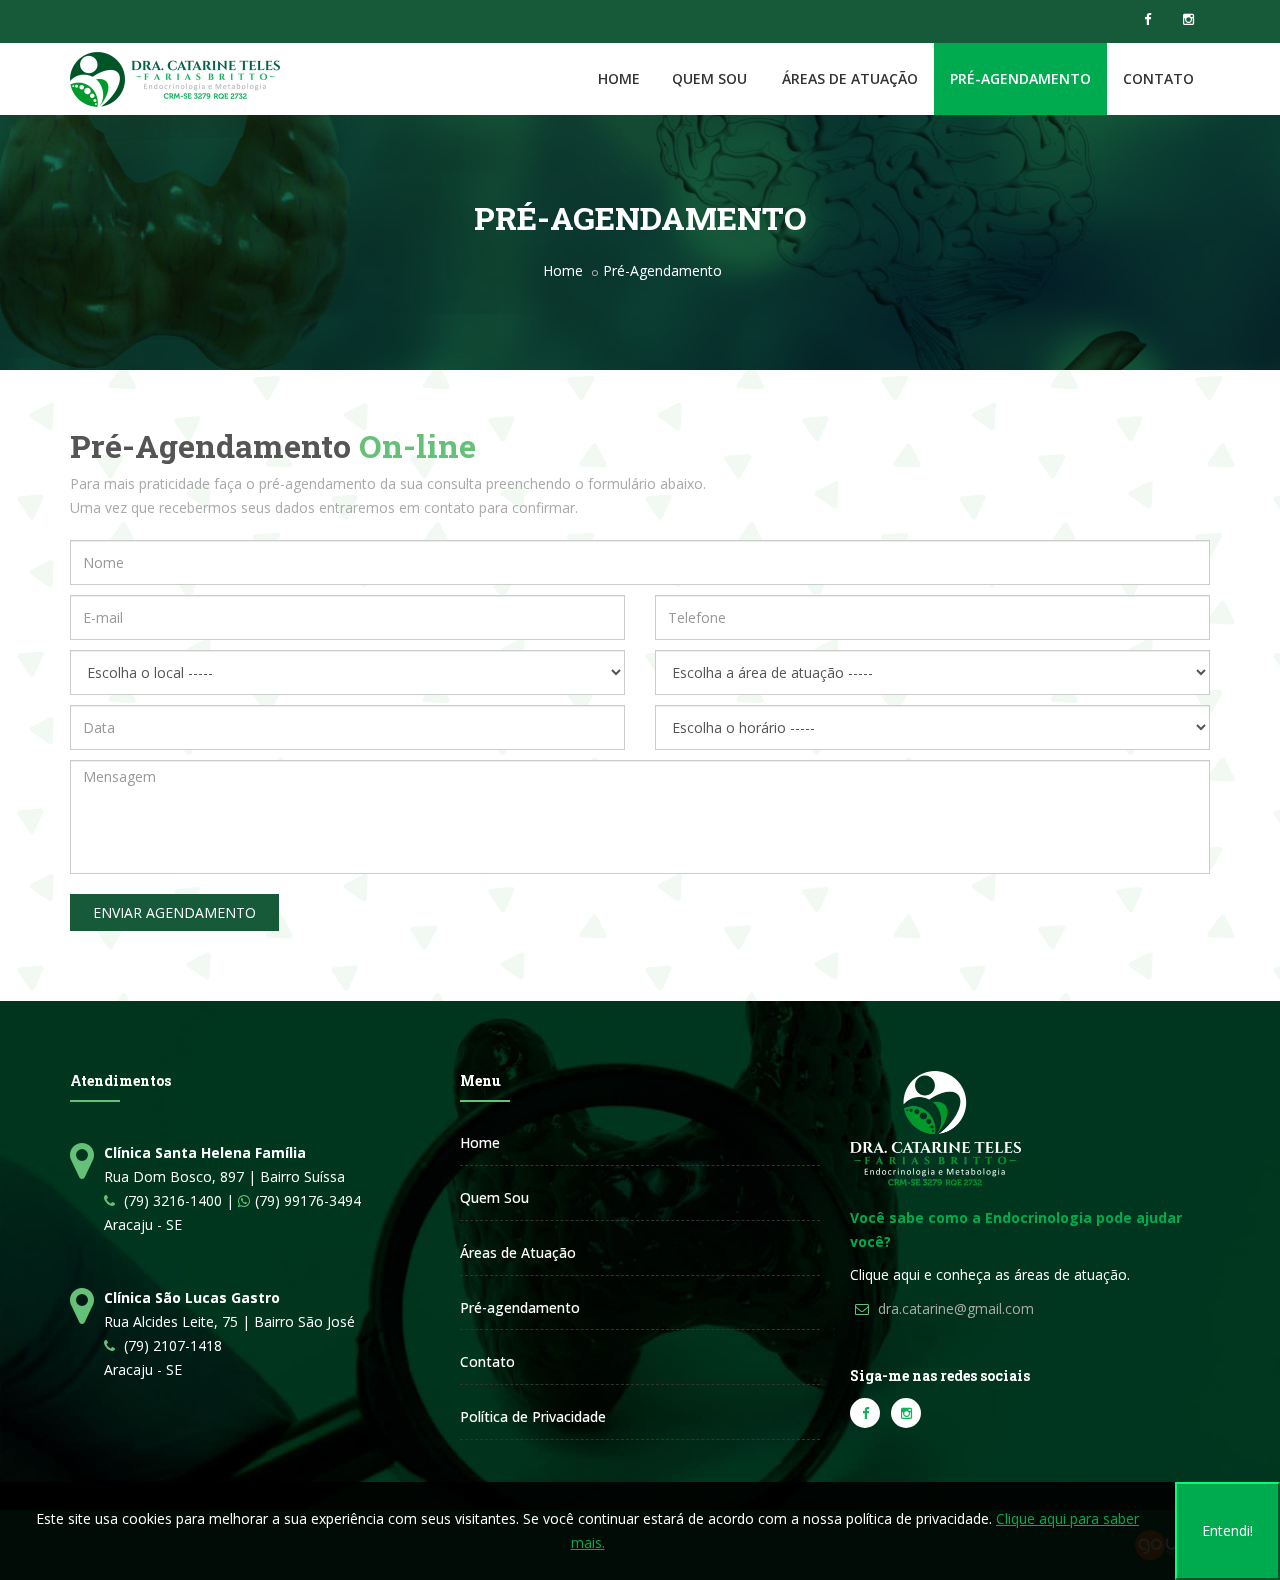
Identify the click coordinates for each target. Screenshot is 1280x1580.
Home (619, 78)
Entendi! (1227, 1530)
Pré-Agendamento (1020, 78)
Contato (1158, 78)
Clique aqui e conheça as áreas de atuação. (990, 1274)
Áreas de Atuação (518, 1252)
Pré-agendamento (520, 1307)
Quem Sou (709, 78)
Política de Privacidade (533, 1416)
